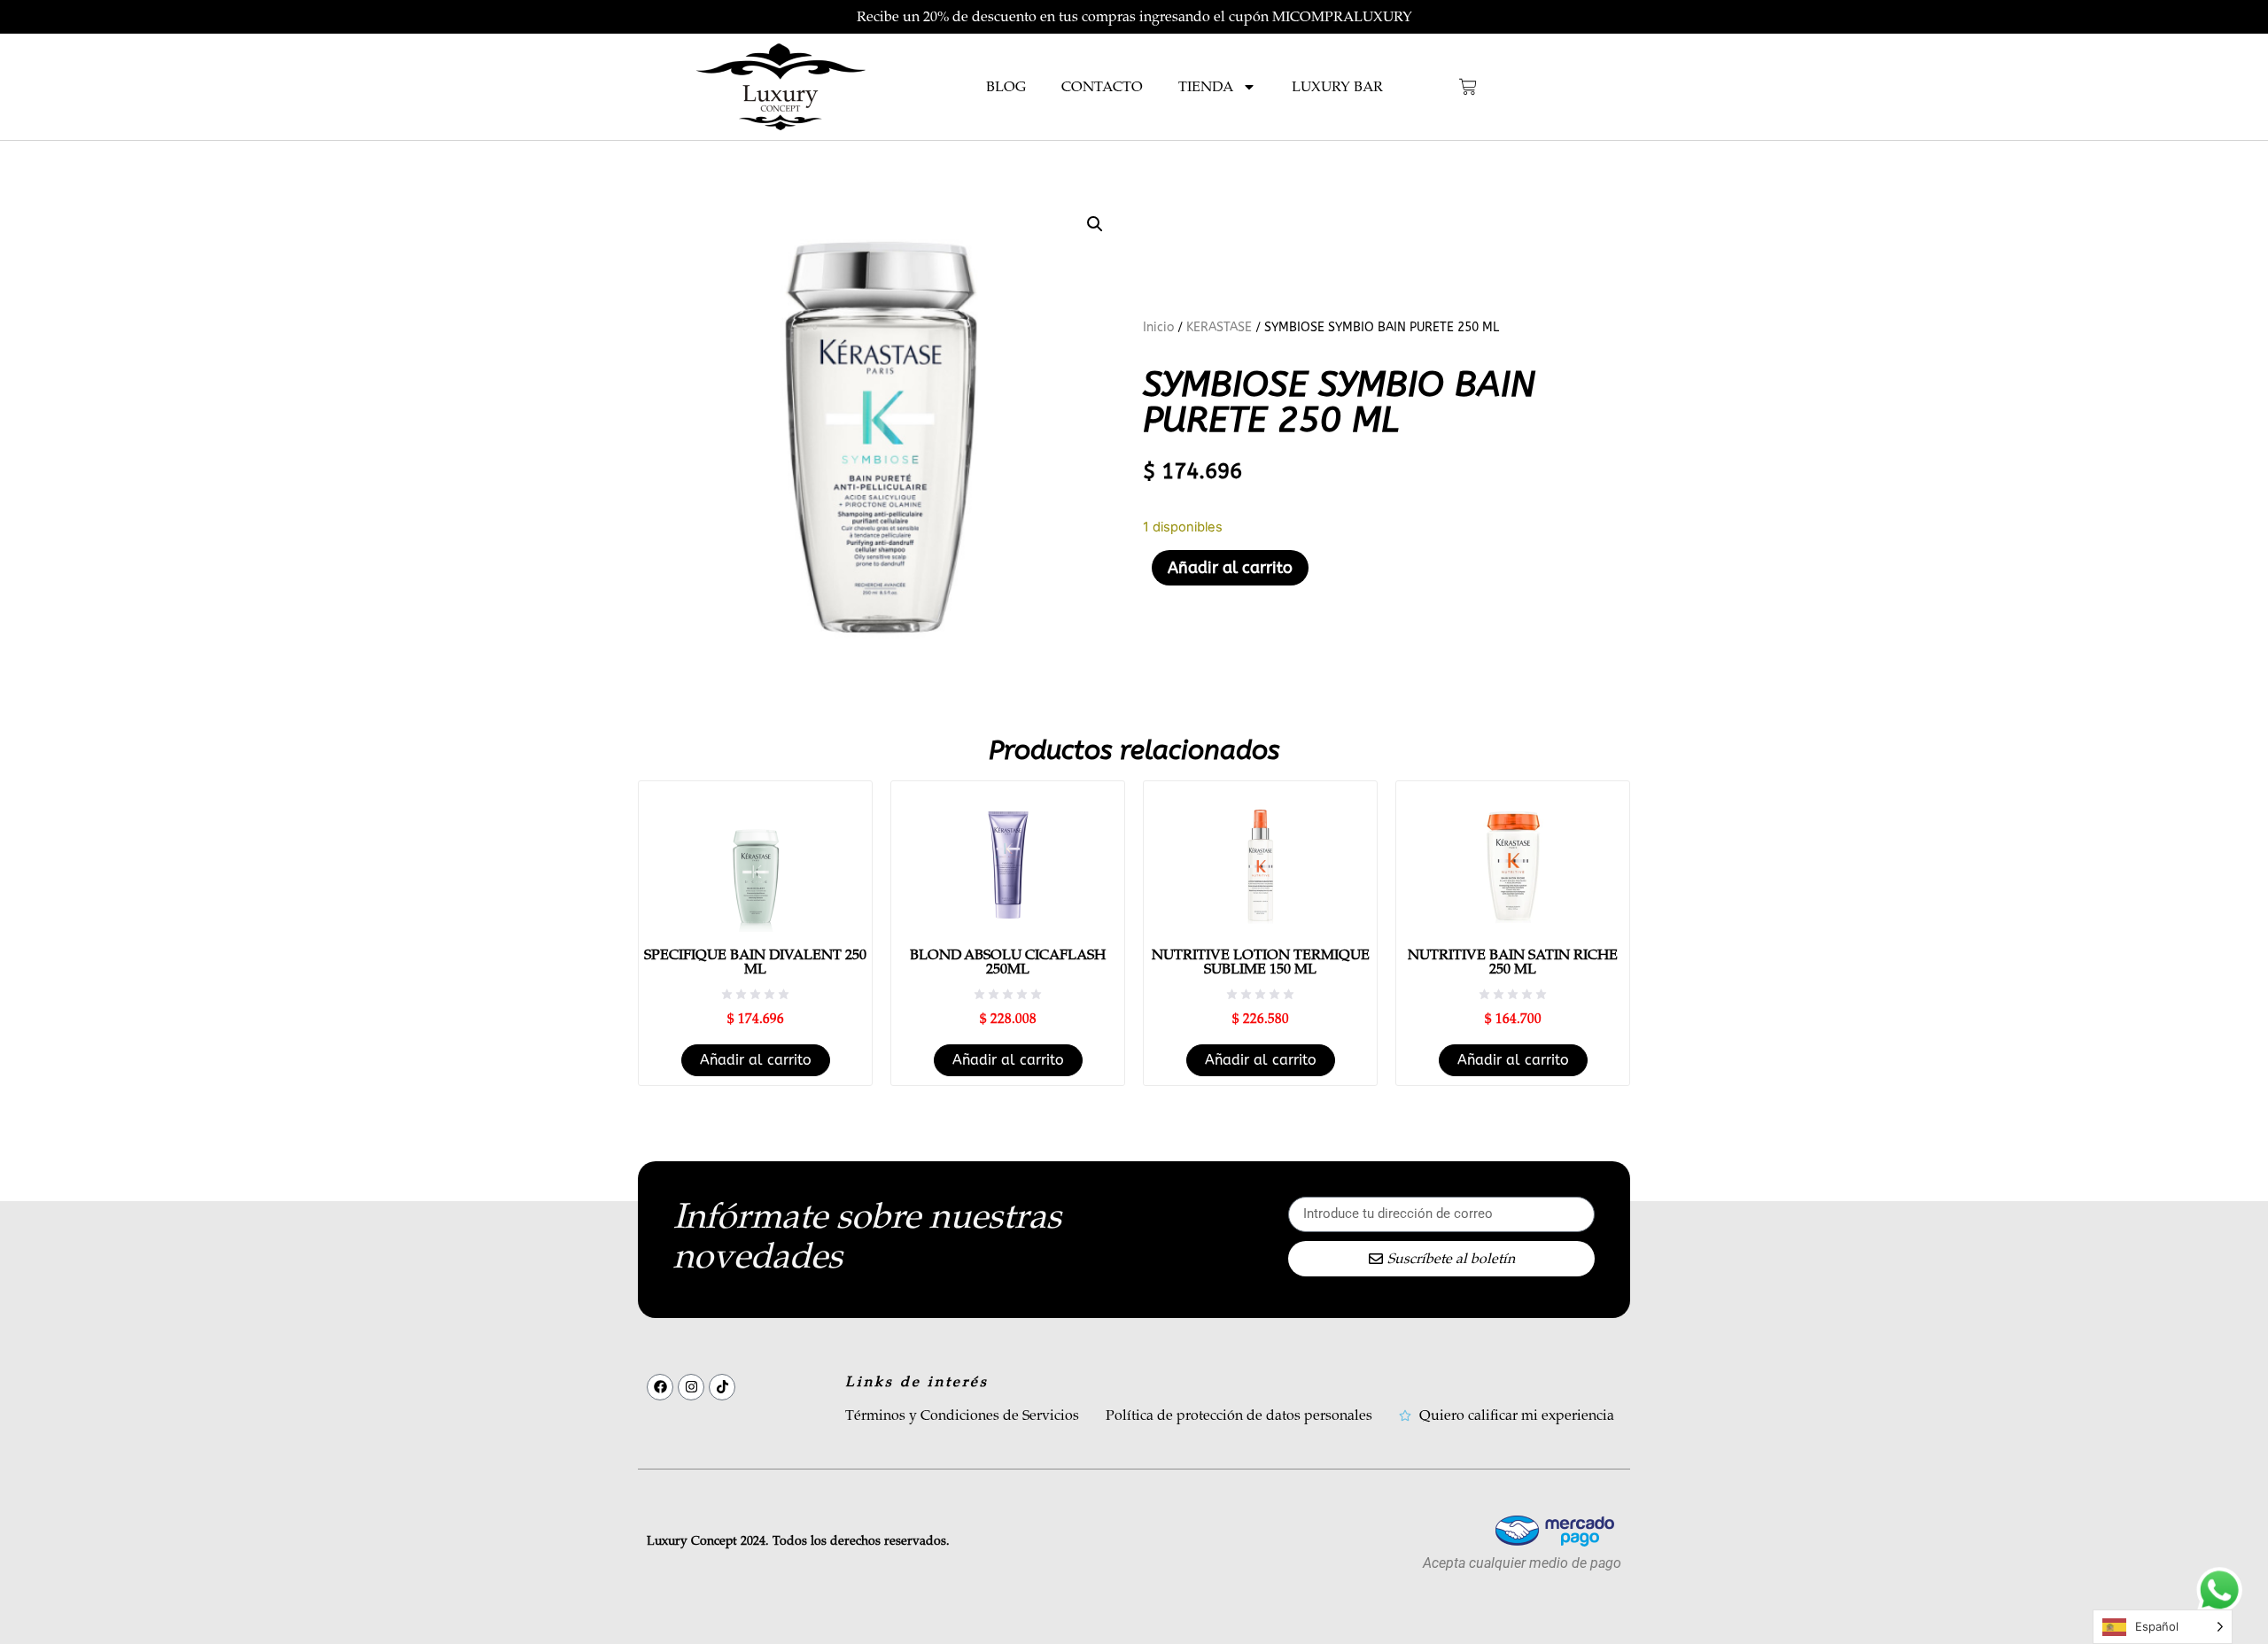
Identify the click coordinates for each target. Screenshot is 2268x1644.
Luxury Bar (1337, 87)
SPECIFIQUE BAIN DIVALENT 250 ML (755, 962)
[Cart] (1468, 87)
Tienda (1206, 87)
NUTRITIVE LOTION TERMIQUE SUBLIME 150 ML (1261, 962)
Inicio (1158, 327)
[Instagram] (691, 1387)
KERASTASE (1219, 327)
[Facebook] (660, 1387)
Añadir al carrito (1230, 568)
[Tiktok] (722, 1387)
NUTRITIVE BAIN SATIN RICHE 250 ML (1513, 962)
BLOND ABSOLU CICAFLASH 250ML (1008, 962)
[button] (1095, 224)
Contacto (1102, 87)
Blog (1006, 87)
